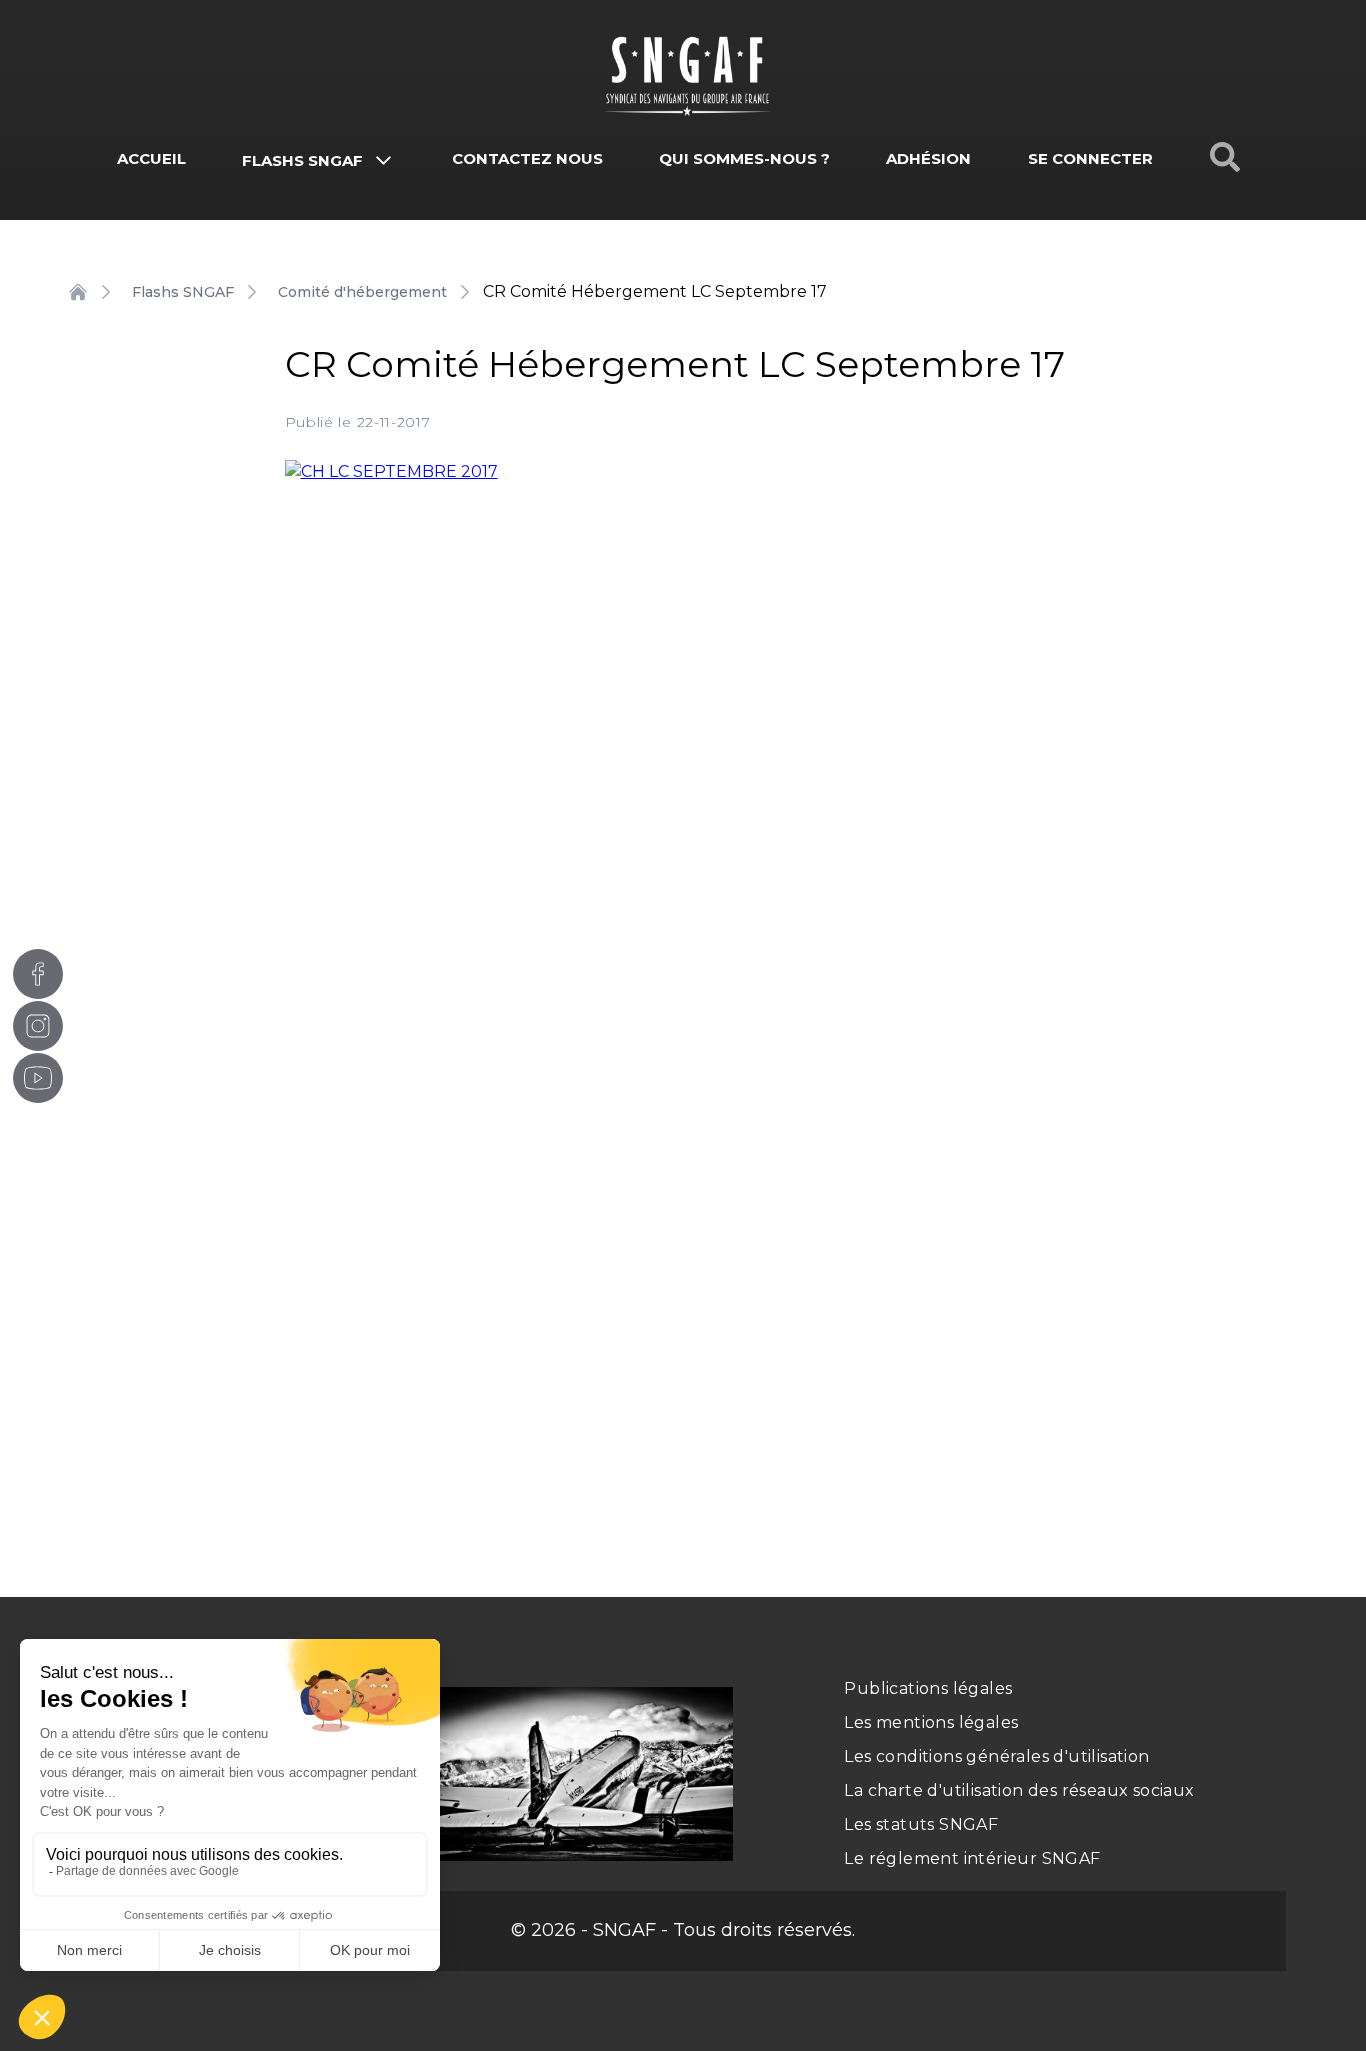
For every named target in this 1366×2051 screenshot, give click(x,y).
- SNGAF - (622, 1930)
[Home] (78, 292)
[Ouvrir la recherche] (1225, 157)
